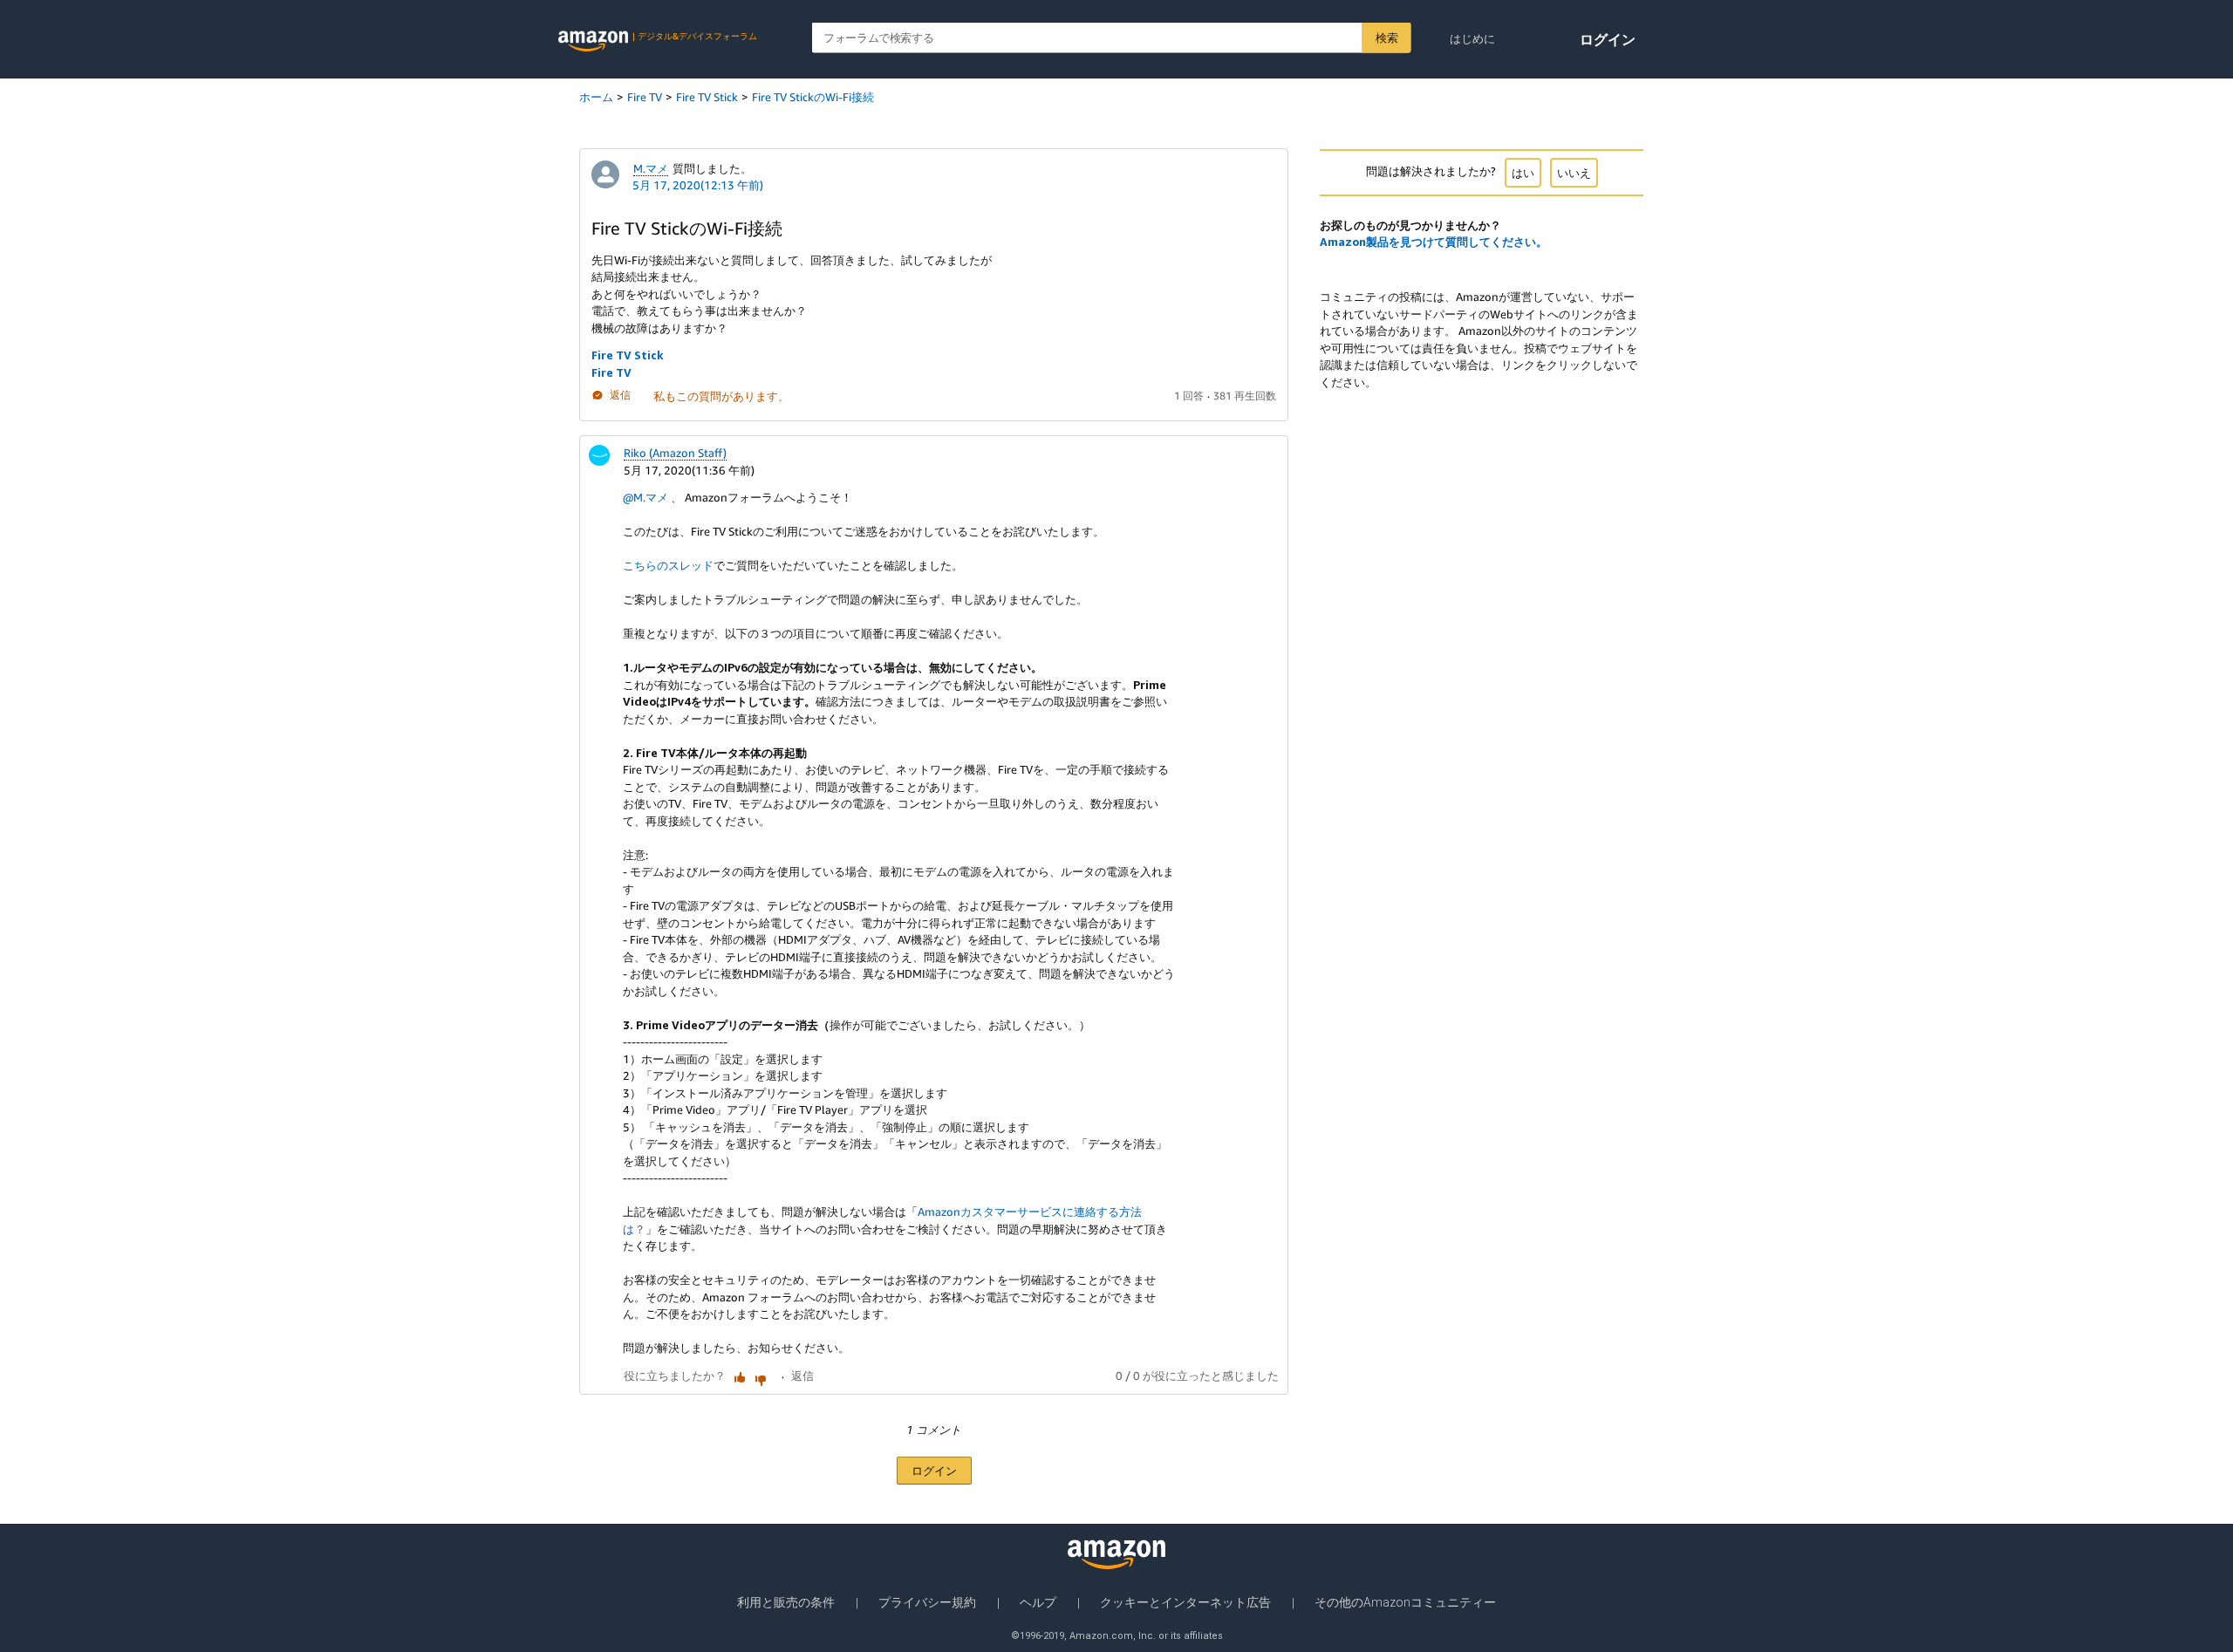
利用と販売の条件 (786, 1602)
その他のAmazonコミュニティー (1405, 1602)
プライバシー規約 (927, 1602)
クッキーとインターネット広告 (1185, 1602)
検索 (1386, 38)
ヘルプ (1038, 1602)
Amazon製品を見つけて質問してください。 (1434, 242)
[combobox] (1112, 38)
